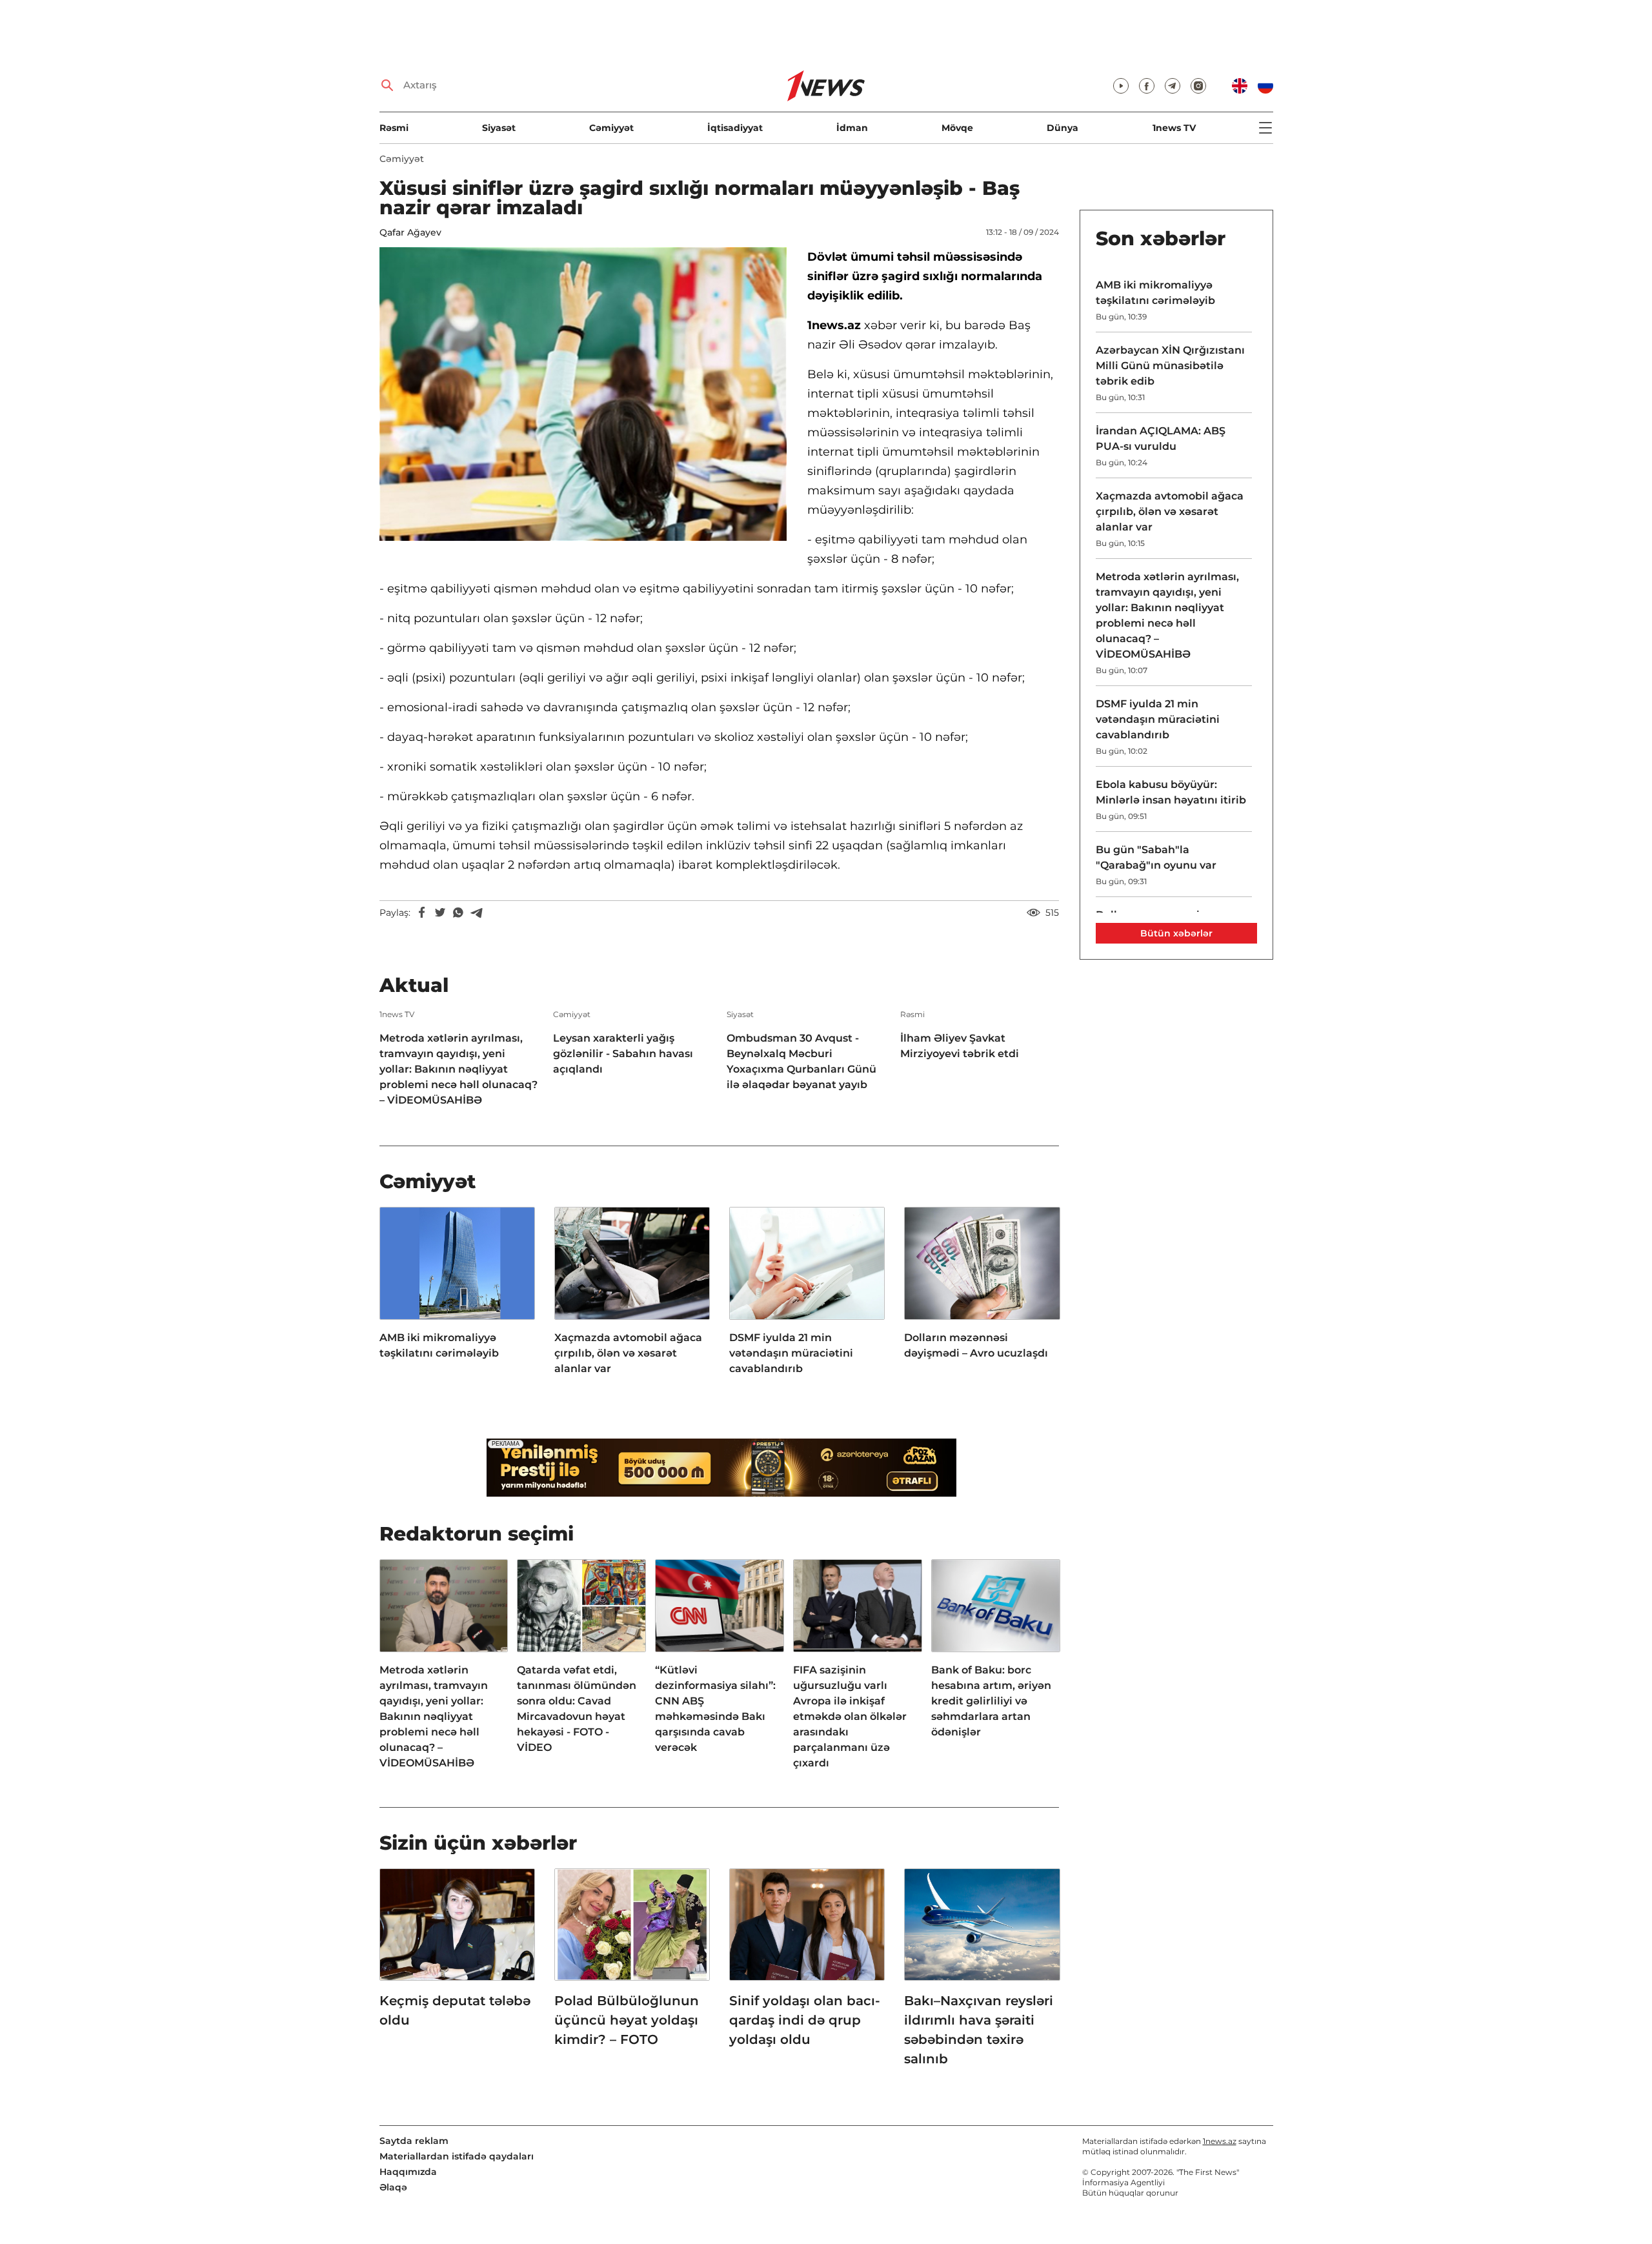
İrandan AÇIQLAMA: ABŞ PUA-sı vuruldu (1161, 439)
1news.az (1220, 2141)
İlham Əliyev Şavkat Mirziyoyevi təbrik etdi (960, 1046)
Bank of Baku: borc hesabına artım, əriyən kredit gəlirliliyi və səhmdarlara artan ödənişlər (991, 1701)
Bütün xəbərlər (1176, 933)
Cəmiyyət (611, 128)
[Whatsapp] (458, 913)
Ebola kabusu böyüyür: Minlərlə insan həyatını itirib (1171, 792)
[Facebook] (422, 913)
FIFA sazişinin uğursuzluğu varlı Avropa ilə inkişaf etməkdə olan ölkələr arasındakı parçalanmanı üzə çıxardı (850, 1716)
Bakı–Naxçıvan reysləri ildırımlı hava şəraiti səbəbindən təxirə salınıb (979, 2030)
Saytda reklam (414, 2141)
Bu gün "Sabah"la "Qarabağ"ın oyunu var (1156, 857)
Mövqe (957, 128)
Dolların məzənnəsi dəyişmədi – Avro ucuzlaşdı (976, 1345)
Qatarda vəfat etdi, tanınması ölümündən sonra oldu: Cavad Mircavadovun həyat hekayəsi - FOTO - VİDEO (577, 1709)
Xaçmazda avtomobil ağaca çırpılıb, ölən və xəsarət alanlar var (628, 1353)
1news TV (1174, 128)
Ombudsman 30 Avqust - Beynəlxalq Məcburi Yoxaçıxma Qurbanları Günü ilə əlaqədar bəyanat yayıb (801, 1061)
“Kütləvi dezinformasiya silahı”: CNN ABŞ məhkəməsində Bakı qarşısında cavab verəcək (715, 1709)
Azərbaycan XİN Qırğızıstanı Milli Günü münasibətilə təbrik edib (1170, 366)
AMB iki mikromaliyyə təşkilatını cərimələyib (439, 1345)
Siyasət (499, 128)
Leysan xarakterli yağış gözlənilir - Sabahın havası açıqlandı (623, 1054)
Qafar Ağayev (410, 232)
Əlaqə (393, 2187)
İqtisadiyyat (735, 128)
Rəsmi (394, 128)
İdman (852, 128)
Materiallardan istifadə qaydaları (457, 2156)
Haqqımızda (408, 2172)
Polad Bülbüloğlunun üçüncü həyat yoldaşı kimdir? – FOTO (627, 2020)
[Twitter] (440, 913)
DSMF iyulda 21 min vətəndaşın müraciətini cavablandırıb (791, 1353)
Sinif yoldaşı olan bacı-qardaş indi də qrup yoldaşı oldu (805, 2020)
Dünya (1063, 128)
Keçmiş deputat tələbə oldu (455, 2010)
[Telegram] (476, 913)
